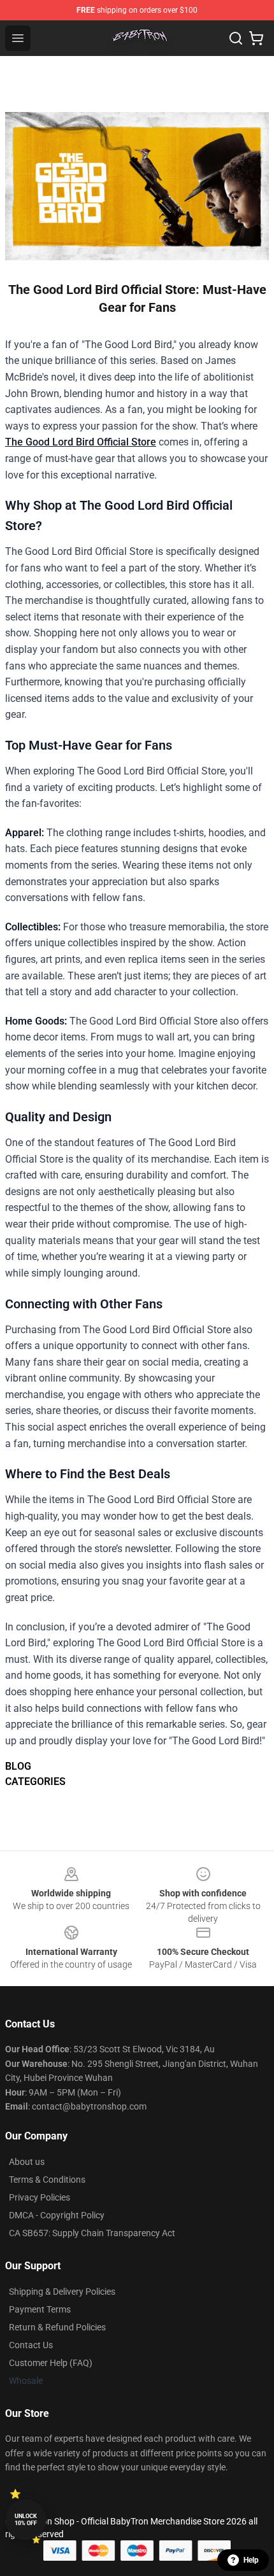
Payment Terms (40, 2309)
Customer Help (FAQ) (51, 2363)
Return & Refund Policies (57, 2327)
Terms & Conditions (47, 2180)
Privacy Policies (40, 2197)
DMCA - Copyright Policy (57, 2215)
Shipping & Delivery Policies (62, 2292)
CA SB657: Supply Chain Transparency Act (92, 2233)
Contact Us (31, 2345)
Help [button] (251, 2560)
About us (27, 2162)
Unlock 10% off (26, 2520)
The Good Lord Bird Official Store (81, 442)
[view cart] (256, 38)
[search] (236, 38)
